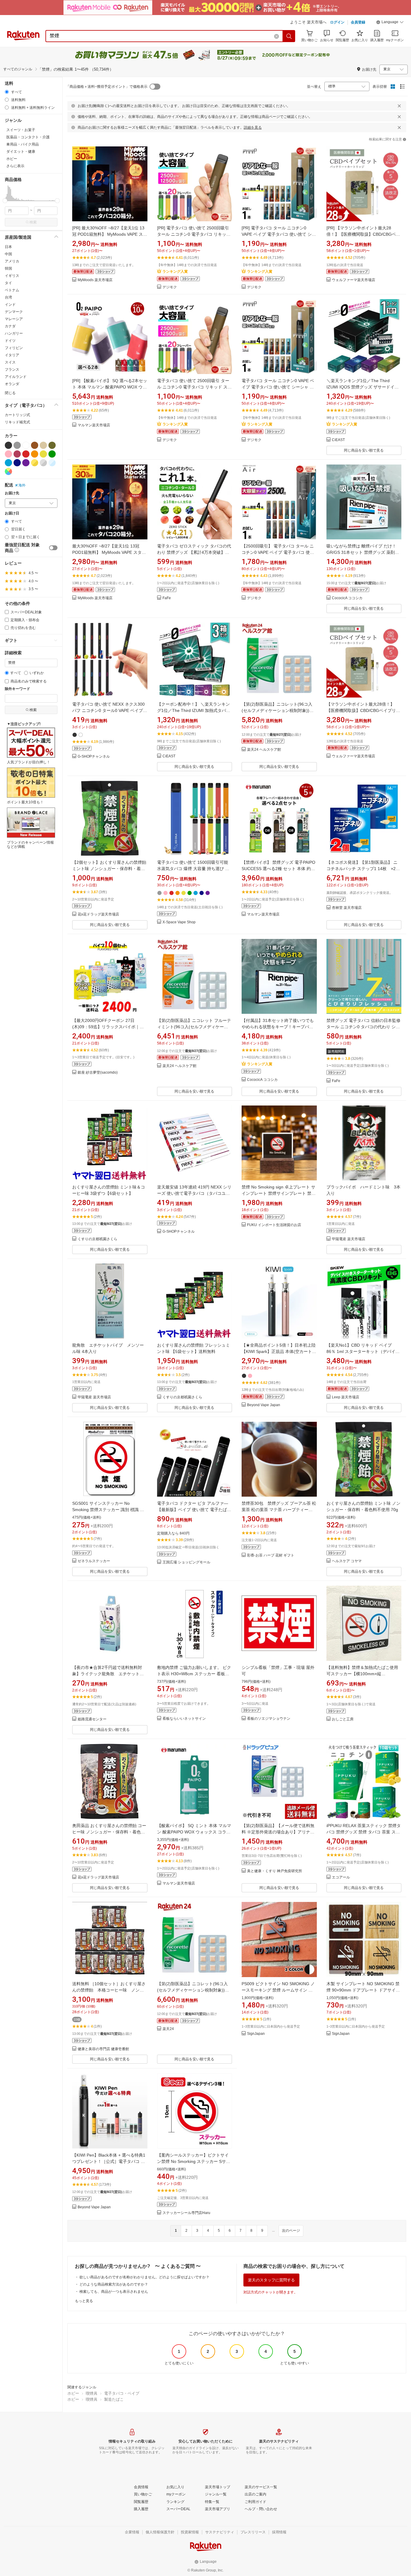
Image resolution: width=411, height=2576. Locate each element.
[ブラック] (8, 445)
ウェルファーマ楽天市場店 (354, 280)
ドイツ (10, 341)
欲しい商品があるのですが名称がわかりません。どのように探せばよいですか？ (144, 2277)
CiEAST (338, 440)
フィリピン (14, 348)
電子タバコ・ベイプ (122, 2393)
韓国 (8, 268)
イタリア (12, 355)
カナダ (10, 326)
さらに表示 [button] (15, 166)
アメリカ (12, 261)
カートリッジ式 (17, 415)
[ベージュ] (43, 445)
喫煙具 (92, 2393)
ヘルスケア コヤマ (347, 1561)
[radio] (7, 92)
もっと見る (84, 2301)
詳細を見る (253, 127)
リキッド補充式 (17, 422)
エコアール (341, 1877)
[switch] (53, 548)
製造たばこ (114, 2399)
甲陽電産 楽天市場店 (349, 1239)
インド (10, 305)
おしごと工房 (343, 1719)
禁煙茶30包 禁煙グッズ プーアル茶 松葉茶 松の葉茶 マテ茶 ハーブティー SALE (279, 1510)
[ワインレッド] (17, 454)
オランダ (12, 384)
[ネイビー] (17, 463)
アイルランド (16, 377)
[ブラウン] (35, 445)
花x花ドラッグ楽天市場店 (98, 914)
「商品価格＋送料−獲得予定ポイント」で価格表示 (107, 87)
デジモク (170, 287)
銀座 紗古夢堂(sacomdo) (98, 1073)
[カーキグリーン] (52, 445)
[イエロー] (43, 454)
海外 (22, 485)
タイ (8, 283)
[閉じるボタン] (399, 106)
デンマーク (14, 312)
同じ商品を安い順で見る (364, 450)
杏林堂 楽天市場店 (347, 908)
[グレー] (17, 445)
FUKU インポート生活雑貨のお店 (274, 1225)
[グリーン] (52, 454)
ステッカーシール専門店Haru (186, 2213)
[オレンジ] (35, 454)
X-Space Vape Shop (179, 922)
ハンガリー (14, 333)
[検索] (289, 36)
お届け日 (12, 513)
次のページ (291, 2231)
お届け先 (12, 493)
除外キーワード (17, 689)
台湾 (8, 297)
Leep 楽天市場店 (346, 1397)
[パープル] (26, 463)
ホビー (73, 2393)
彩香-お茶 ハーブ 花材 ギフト (271, 1555)
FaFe (167, 598)
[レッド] (26, 454)
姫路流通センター (92, 1719)
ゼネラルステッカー (94, 1561)
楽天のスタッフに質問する (271, 2280)
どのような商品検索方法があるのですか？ (114, 2284)
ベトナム (12, 290)
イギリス (12, 276)
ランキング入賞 (175, 271)
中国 (8, 254)
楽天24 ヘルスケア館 (264, 750)
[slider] (5, 201)
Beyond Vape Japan (264, 1405)
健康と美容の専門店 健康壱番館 (103, 2049)
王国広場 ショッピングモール (186, 1562)
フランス (12, 370)
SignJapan (256, 2034)
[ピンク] (8, 454)
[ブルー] (8, 463)
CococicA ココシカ (347, 598)
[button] (390, 23)
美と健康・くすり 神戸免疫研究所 (275, 1871)
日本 (8, 247)
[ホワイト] (26, 445)
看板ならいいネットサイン (184, 1719)
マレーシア (14, 319)
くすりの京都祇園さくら (97, 1239)
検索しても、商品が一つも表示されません (114, 2292)
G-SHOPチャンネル (94, 757)
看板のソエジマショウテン (269, 1719)
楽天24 (168, 2029)
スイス (10, 362)
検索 (33, 222)
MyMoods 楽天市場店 (95, 280)
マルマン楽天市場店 (94, 425)
